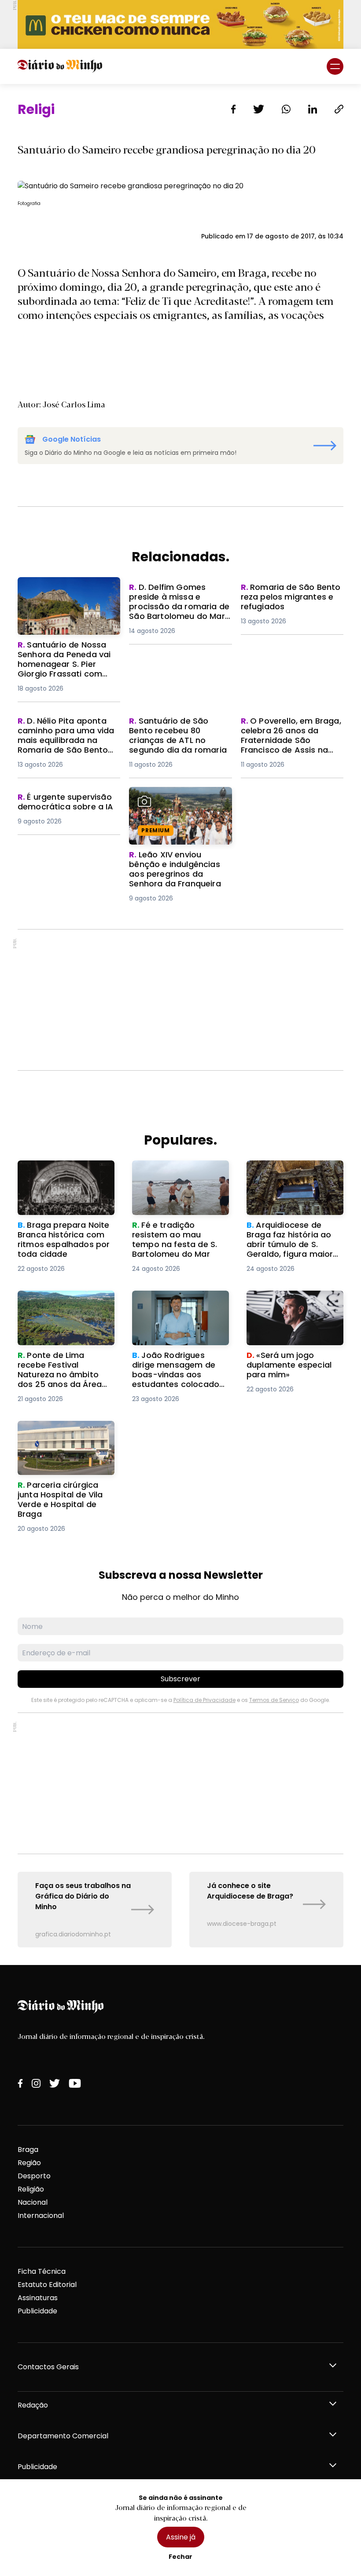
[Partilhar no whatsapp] (286, 109)
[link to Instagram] (36, 2083)
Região (29, 2163)
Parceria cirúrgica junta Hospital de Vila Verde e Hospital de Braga (60, 1436)
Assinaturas (38, 2298)
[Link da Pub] (180, 24)
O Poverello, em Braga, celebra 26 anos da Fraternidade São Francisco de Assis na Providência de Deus (290, 742)
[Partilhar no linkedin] (313, 109)
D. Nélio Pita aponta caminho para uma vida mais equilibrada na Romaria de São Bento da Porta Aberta (63, 742)
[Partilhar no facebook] (234, 109)
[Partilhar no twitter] (259, 109)
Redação (33, 2405)
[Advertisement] (180, 1000)
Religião (31, 2189)
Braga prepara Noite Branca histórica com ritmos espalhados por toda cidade (59, 1181)
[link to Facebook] (20, 2083)
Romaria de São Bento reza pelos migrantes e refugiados (289, 598)
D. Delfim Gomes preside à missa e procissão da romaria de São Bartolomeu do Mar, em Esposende (179, 603)
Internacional (41, 2216)
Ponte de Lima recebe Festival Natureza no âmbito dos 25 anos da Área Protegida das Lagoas (59, 1317)
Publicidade (37, 2311)
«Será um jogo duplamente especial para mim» (295, 1301)
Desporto (34, 2176)
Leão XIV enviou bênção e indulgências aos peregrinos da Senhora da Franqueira (180, 803)
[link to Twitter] (55, 2083)
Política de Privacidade (204, 1700)
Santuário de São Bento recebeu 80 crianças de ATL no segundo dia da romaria (178, 732)
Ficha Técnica (42, 2271)
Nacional (33, 2202)
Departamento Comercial (63, 2436)
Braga (28, 2150)
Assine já (181, 2537)
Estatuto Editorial (47, 2285)
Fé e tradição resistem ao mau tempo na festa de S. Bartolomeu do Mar (179, 1176)
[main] (180, 1025)
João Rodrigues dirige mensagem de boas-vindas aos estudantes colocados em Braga (173, 1312)
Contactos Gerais (48, 2367)
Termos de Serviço (274, 1700)
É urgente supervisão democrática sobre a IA (60, 803)
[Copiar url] (339, 109)
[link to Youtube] (75, 2083)
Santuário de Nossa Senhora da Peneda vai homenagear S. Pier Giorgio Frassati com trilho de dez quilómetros (69, 598)
